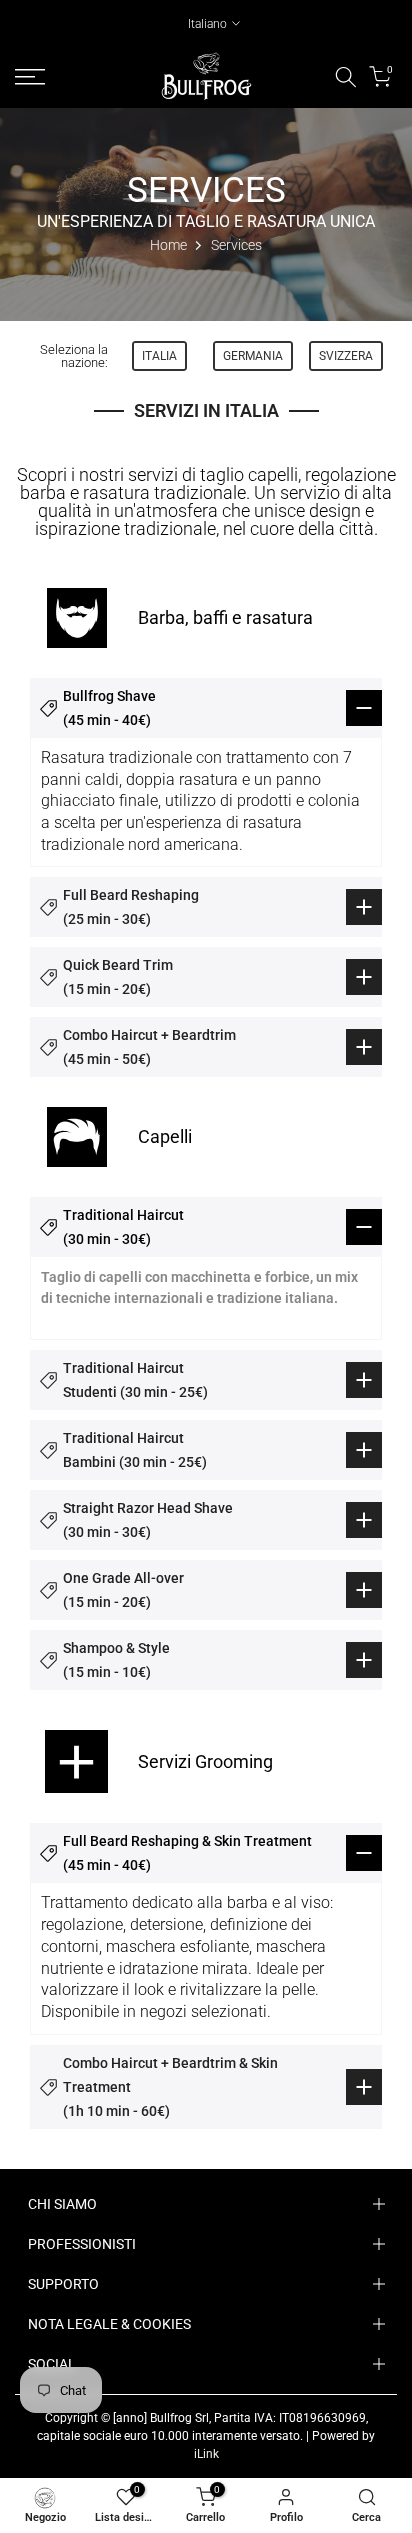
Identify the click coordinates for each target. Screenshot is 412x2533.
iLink (206, 2454)
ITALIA (159, 356)
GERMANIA (253, 356)
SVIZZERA (346, 356)
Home (168, 245)
